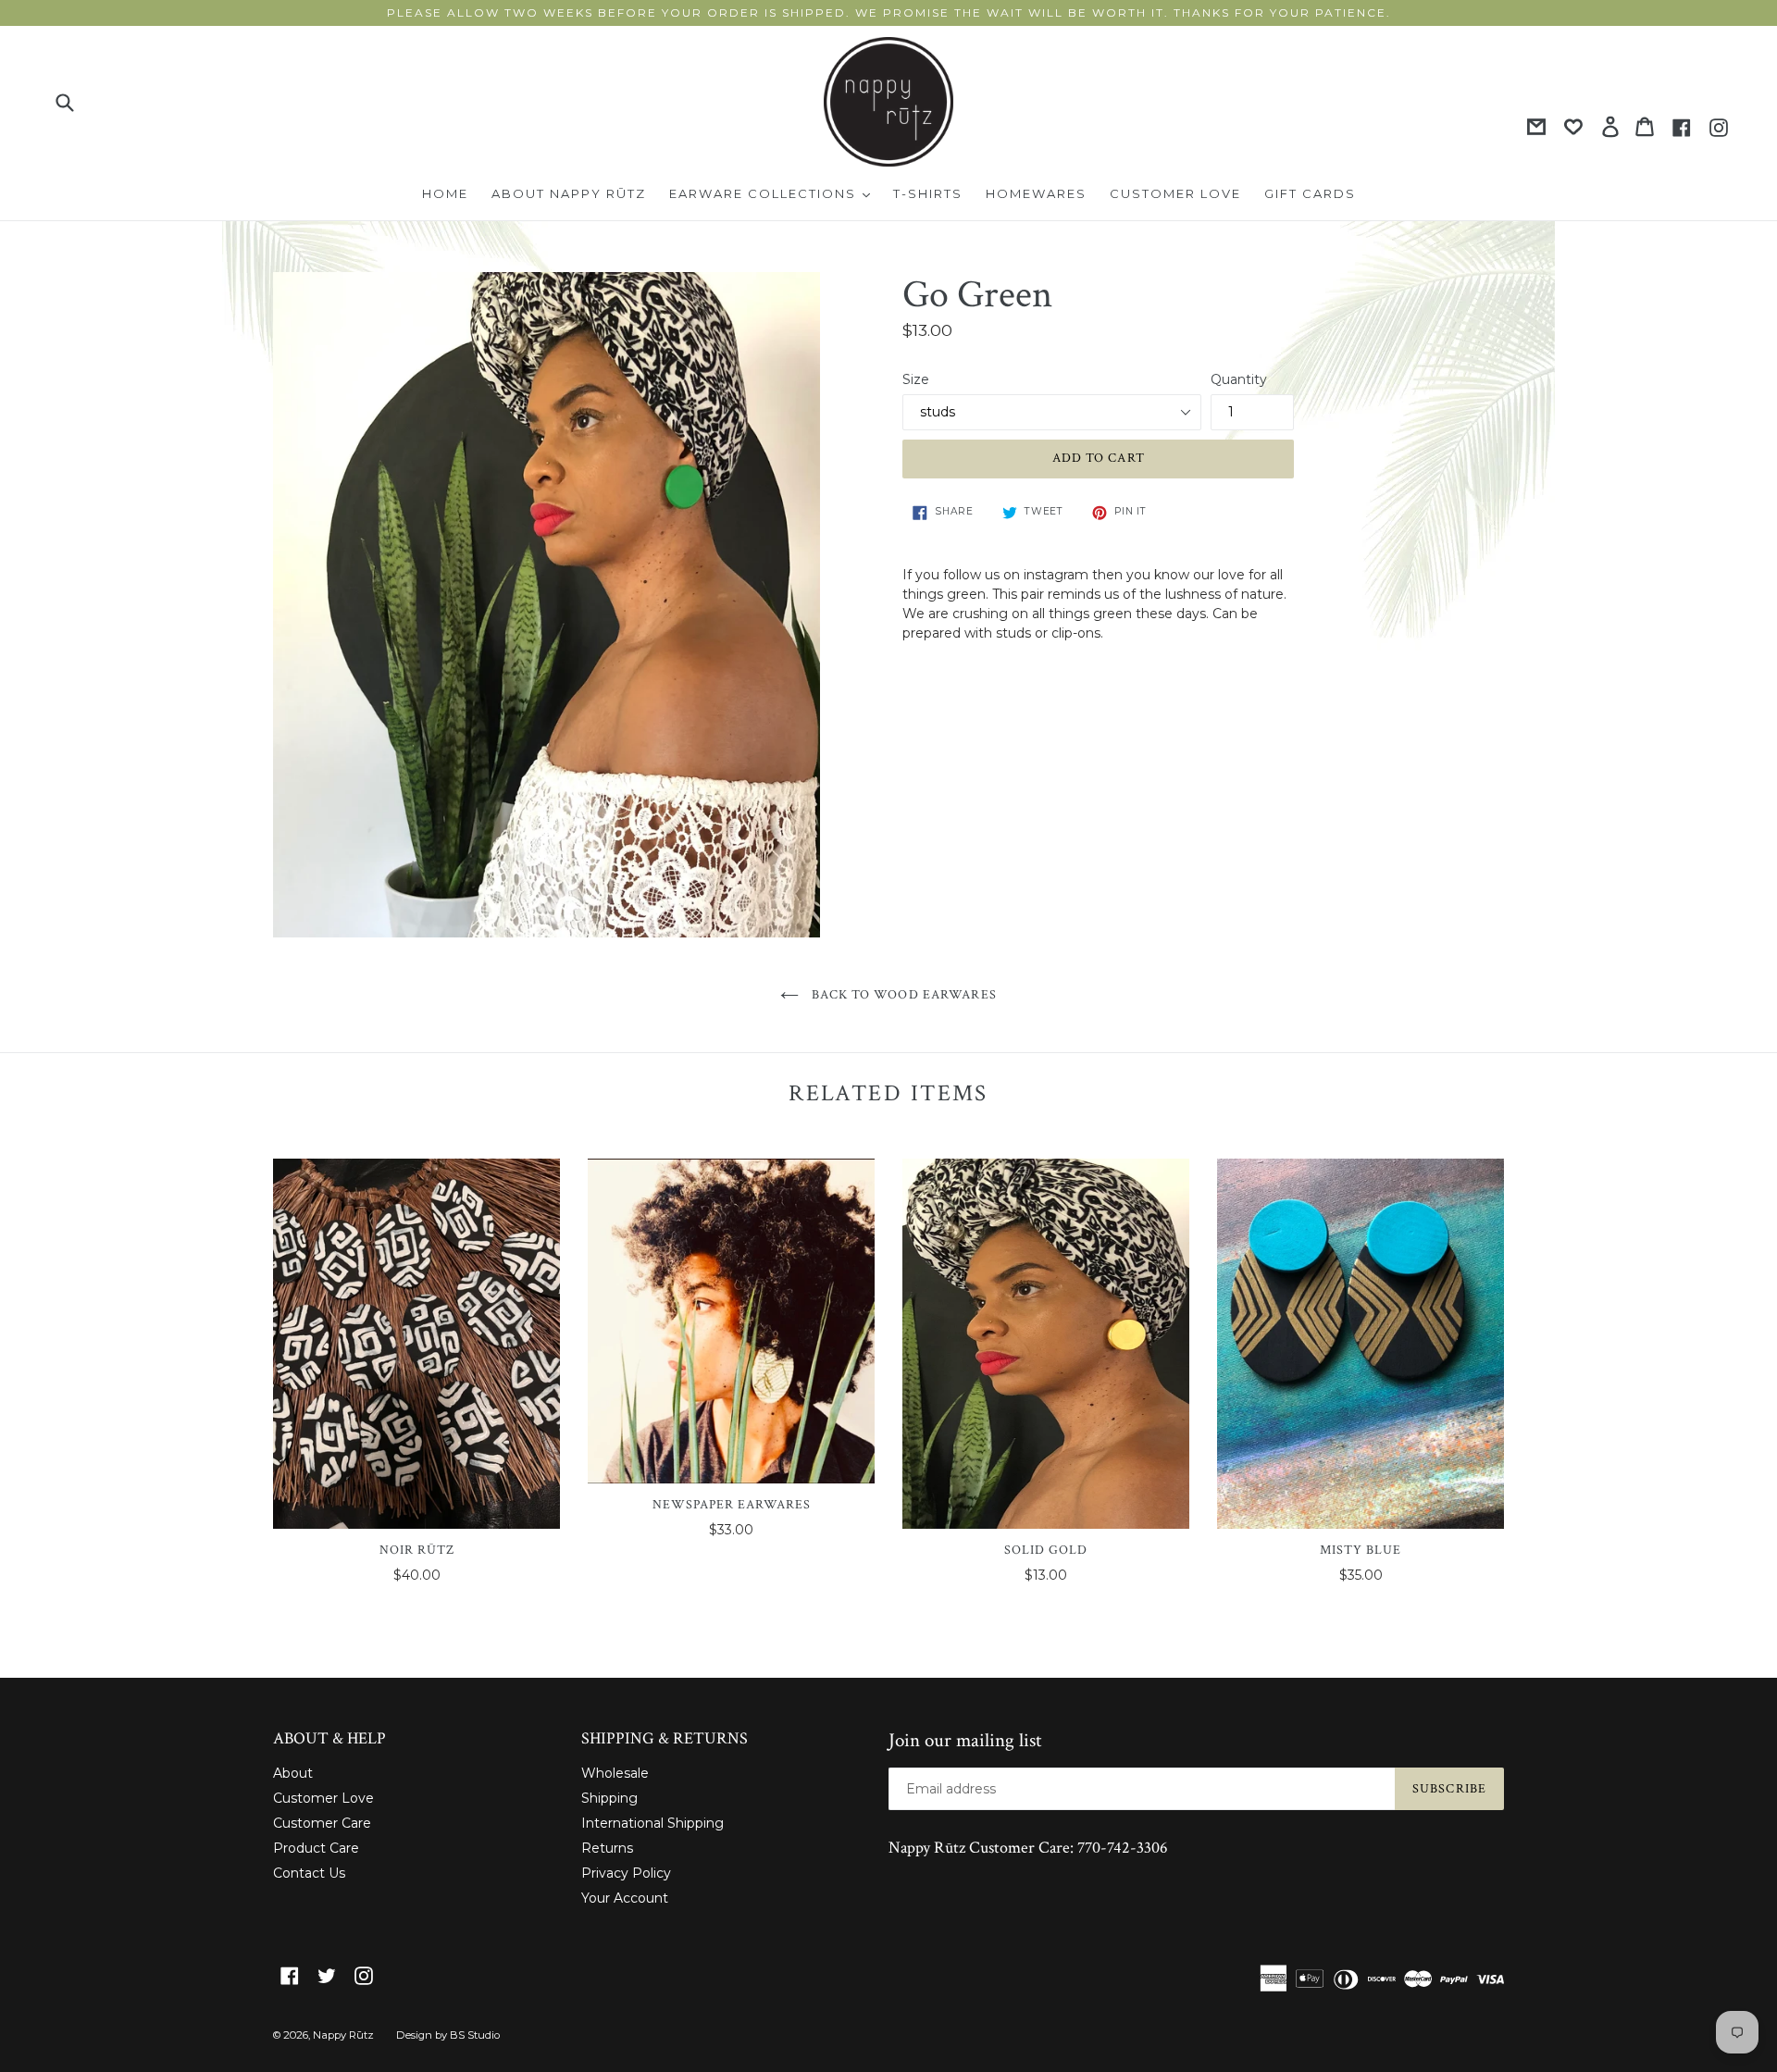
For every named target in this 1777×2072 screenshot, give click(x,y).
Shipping (609, 1798)
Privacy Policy (626, 1873)
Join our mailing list (965, 1740)
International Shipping (652, 1823)
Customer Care (322, 1823)
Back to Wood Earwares (902, 995)
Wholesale (615, 1773)
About (293, 1773)
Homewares (1036, 193)
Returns (607, 1848)
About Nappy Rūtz (569, 193)
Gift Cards (1310, 193)
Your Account (625, 1898)
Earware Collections (774, 193)
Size (916, 379)
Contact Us (309, 1873)
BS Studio (475, 2035)
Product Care (316, 1848)
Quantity (1239, 379)
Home (445, 193)
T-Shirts (928, 193)
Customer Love (1175, 193)
